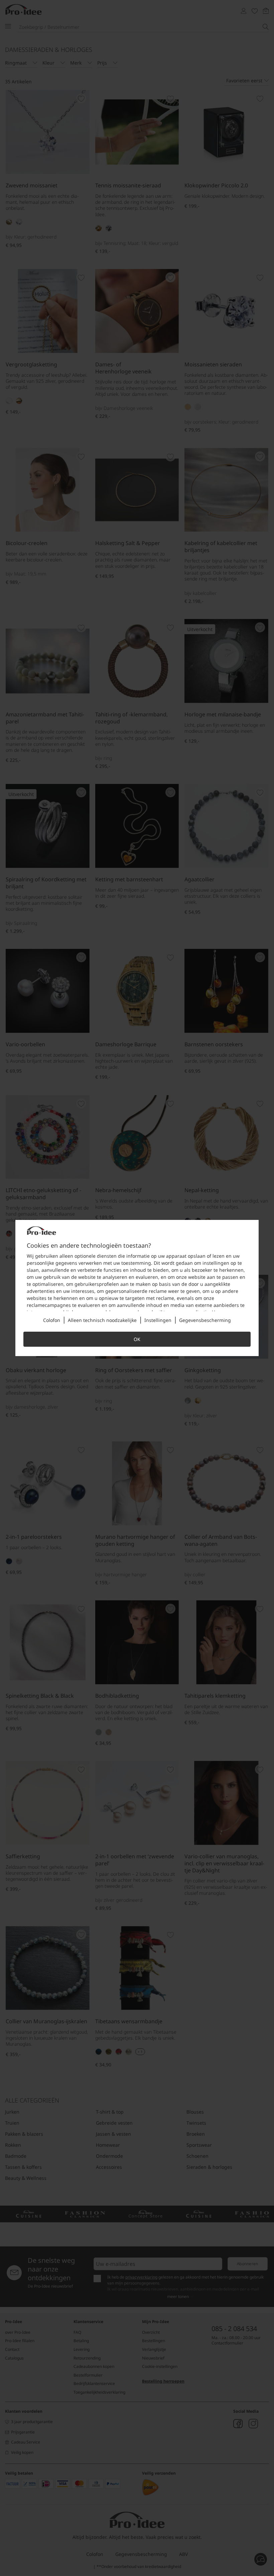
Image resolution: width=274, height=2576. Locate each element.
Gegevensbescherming (205, 1320)
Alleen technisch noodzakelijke (102, 1320)
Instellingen (158, 1320)
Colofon (52, 1320)
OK (137, 1339)
